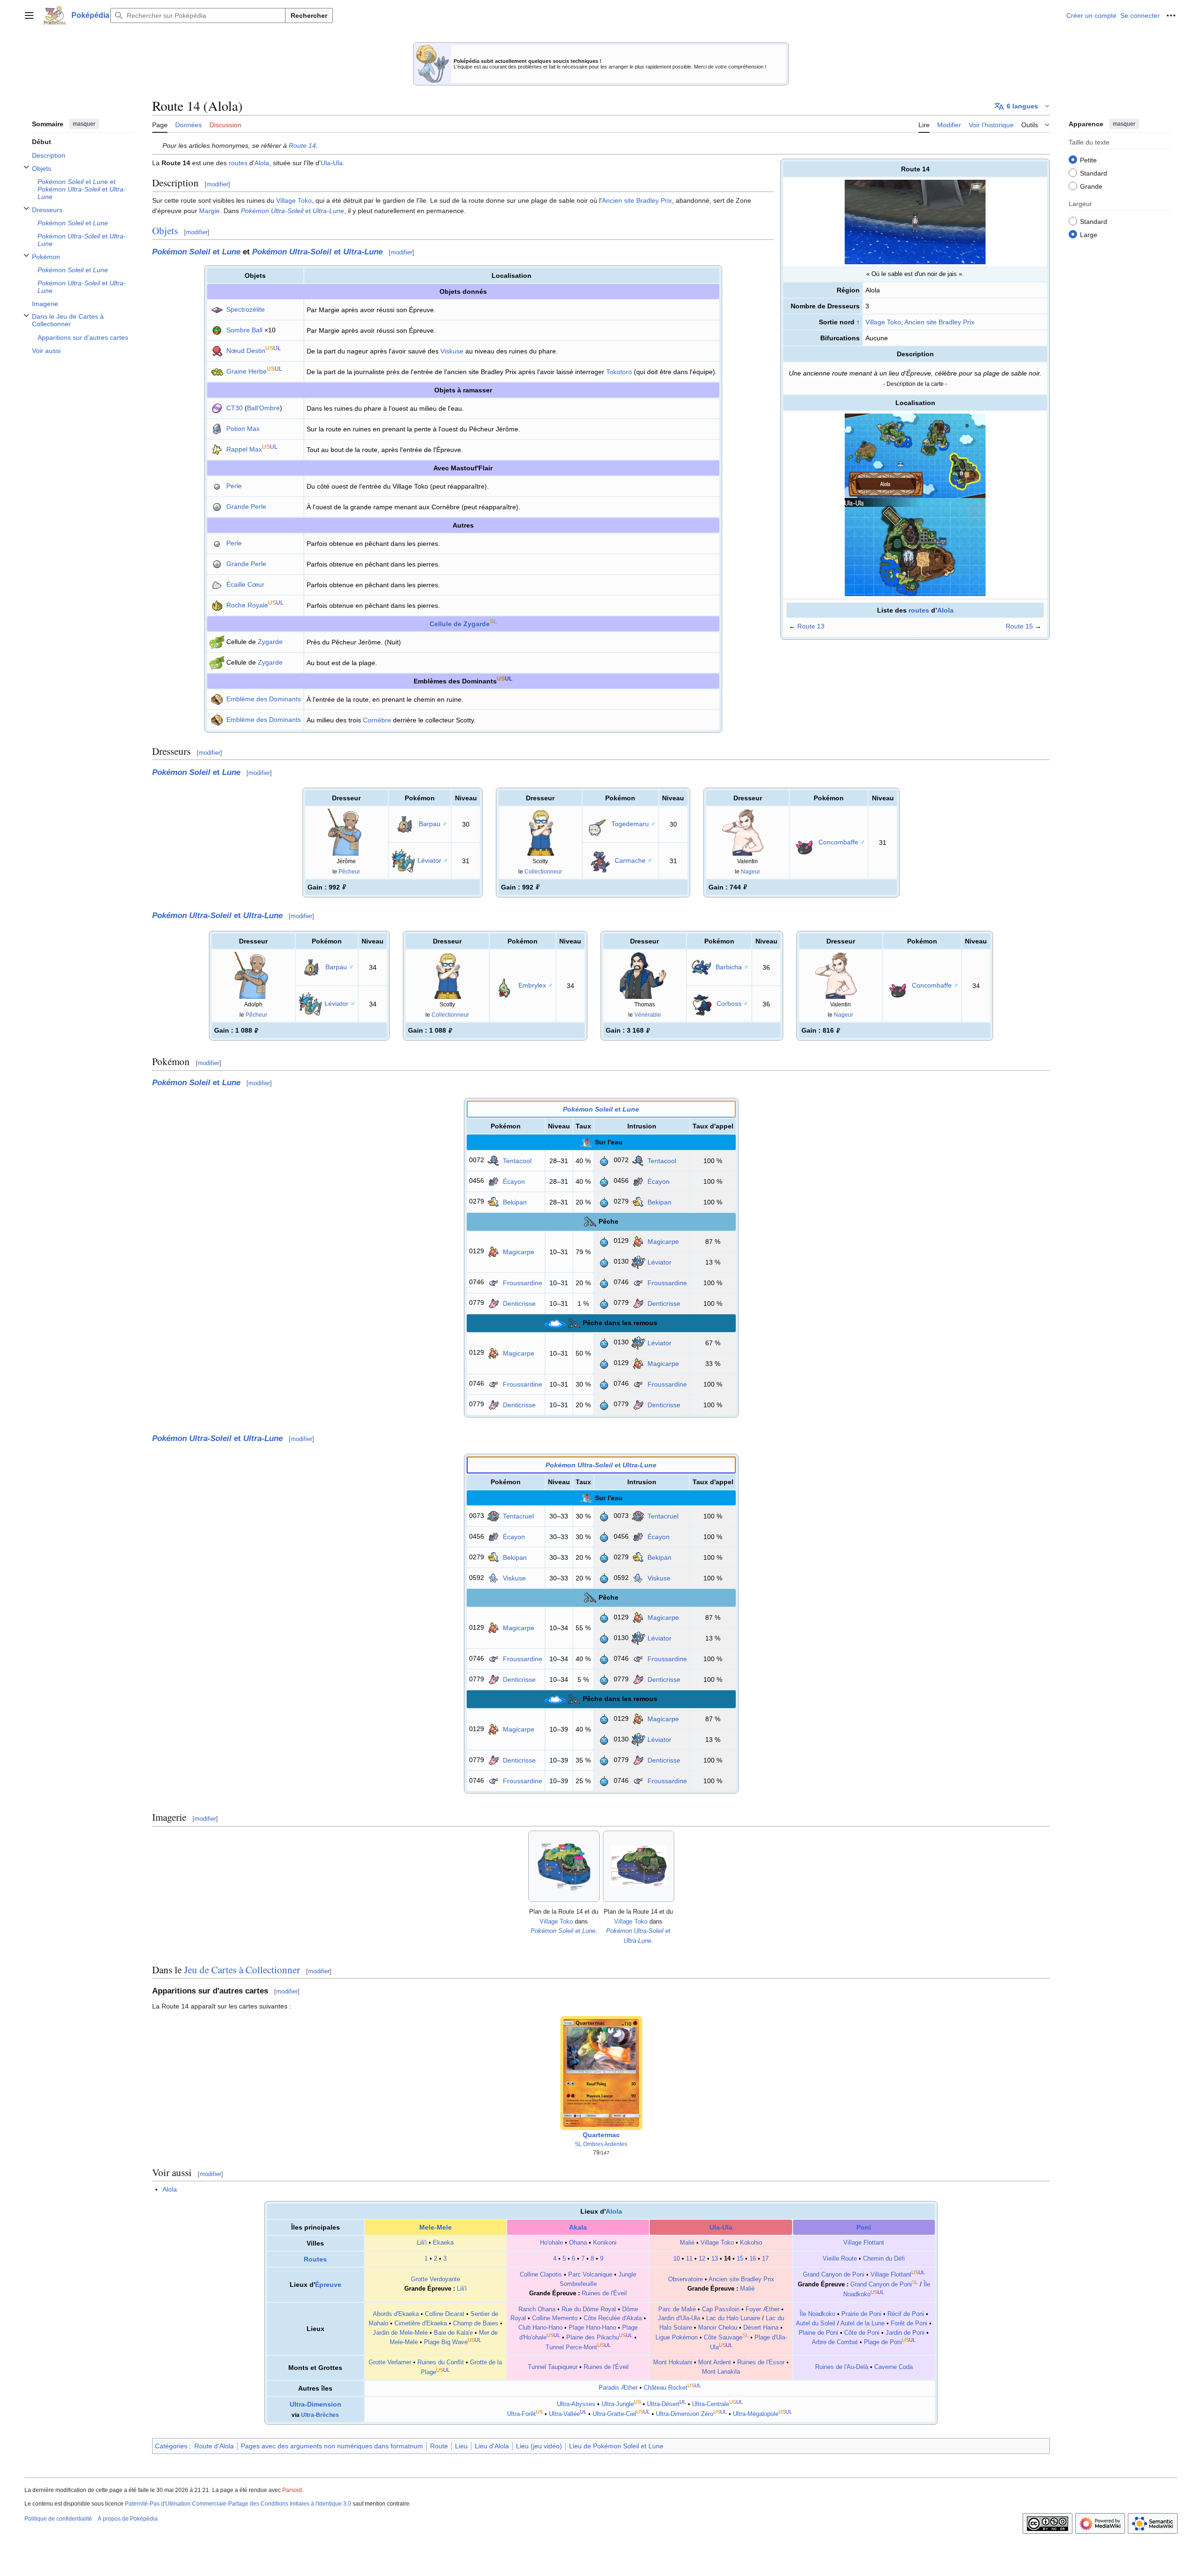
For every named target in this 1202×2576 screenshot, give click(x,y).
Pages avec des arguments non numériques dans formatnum (332, 2446)
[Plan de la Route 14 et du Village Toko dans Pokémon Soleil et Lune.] (564, 1866)
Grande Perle (246, 506)
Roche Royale (247, 605)
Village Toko (883, 322)
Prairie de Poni (861, 2314)
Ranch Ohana (537, 2309)
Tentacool (517, 1161)
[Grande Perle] (217, 506)
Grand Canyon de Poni (834, 2275)
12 (702, 2259)
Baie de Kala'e (453, 2333)
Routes (315, 2259)
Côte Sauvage (723, 2338)
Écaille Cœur (245, 584)
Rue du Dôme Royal (589, 2309)
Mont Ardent (715, 2362)
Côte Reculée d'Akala (613, 2318)
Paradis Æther (618, 2388)
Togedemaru (630, 823)
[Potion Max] (217, 429)
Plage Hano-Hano (592, 2328)
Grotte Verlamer (390, 2362)
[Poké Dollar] (344, 887)
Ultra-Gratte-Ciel (614, 2414)
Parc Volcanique (590, 2275)
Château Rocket (666, 2388)
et (293, 211)
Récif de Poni (906, 2314)
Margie (209, 211)
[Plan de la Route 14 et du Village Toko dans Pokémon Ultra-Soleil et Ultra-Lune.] (639, 1866)
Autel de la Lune (863, 2323)
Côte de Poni (862, 2333)
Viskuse (452, 351)
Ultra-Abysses (576, 2404)
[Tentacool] (493, 1160)
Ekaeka (443, 2243)
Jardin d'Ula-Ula (679, 2318)
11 (689, 2259)
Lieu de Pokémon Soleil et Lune (616, 2446)
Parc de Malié (677, 2309)
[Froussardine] (493, 1282)
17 (765, 2259)
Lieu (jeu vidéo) (539, 2446)
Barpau (430, 823)
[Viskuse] (493, 1578)
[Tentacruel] (493, 1516)
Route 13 (811, 626)
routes (919, 610)
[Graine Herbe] (217, 371)
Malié (687, 2243)
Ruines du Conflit (441, 2362)
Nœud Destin (246, 351)
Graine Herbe (247, 371)
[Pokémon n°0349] (405, 823)
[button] (29, 15)
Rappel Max (244, 449)
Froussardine (523, 1283)
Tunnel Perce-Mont (571, 2347)
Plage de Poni (883, 2343)
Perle (234, 486)
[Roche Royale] (217, 605)
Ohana (578, 2243)
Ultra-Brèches (320, 2415)
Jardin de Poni (905, 2333)
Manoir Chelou (718, 2328)
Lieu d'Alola (492, 2446)
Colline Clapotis (541, 2275)
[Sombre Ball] (217, 330)
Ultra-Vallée (564, 2414)
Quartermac (601, 2135)
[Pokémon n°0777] (597, 823)
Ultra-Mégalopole (756, 2414)
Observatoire (686, 2279)
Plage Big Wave (446, 2343)
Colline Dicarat (445, 2314)
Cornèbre (377, 720)
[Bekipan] (493, 1201)
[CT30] (217, 408)
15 (740, 2259)
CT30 (235, 408)
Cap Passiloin (721, 2309)
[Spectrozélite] (217, 309)
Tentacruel (518, 1516)
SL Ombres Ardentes (601, 2144)
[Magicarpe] (493, 1251)
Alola (945, 610)
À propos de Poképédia (128, 2519)
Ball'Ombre (263, 408)
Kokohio (751, 2243)
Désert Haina (761, 2328)
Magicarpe (519, 1252)
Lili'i (422, 2243)
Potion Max (243, 429)
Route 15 (1019, 626)
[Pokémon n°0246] (504, 985)
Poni (864, 2227)
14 (727, 2259)
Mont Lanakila (721, 2372)
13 (715, 2259)
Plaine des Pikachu (593, 2338)
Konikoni (605, 2243)
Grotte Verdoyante (435, 2279)
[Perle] (217, 486)
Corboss (729, 1004)
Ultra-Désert (663, 2404)
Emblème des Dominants (264, 699)
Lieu (461, 2446)
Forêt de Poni (909, 2323)
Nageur (751, 871)
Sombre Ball (244, 330)
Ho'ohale (551, 2243)
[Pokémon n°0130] (403, 860)
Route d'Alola (214, 2446)
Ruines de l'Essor (761, 2362)
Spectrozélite (246, 309)
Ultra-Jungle (618, 2404)
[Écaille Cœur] (217, 584)
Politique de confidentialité (58, 2519)
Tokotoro (619, 372)
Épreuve (328, 2285)
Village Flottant (864, 2243)
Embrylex (532, 985)
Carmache (630, 860)
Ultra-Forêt (521, 2414)
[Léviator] (638, 1261)
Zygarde (270, 642)
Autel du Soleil (816, 2323)
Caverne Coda (894, 2367)
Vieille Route (840, 2259)
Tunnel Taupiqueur (553, 2367)
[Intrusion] (604, 1160)
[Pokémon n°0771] (804, 842)
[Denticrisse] (493, 1303)
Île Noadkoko (817, 2314)
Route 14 (302, 146)
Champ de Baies (476, 2323)
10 (677, 2259)
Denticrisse (519, 1303)
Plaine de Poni (818, 2333)
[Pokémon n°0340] (701, 967)
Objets (165, 230)
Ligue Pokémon (677, 2338)
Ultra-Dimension (316, 2404)
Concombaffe (838, 842)
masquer (84, 124)
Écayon (514, 1181)
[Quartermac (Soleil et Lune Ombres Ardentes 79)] (601, 2072)
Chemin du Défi (884, 2259)
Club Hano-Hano (540, 2328)
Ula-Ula (332, 163)
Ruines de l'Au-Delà (842, 2367)
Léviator (429, 860)
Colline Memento (555, 2318)
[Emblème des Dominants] (217, 699)
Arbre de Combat (835, 2343)
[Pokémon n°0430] (702, 1004)
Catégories (171, 2446)
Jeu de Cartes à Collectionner (242, 1970)
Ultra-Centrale (711, 2404)
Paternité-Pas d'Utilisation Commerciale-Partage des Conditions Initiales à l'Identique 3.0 (238, 2504)
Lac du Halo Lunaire (733, 2318)
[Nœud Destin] (217, 351)
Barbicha (729, 967)
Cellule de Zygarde (460, 624)
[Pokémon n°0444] (601, 860)
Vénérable (648, 1015)
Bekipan (515, 1202)
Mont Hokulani (673, 2362)
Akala (578, 2227)
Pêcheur (349, 871)
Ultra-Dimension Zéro (685, 2414)
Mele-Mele (435, 2227)
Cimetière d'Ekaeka (421, 2323)
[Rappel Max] (217, 449)
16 (753, 2259)
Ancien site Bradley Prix (939, 322)
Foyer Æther (763, 2309)
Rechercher (309, 15)
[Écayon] (493, 1181)
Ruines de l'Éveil (604, 2293)
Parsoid (292, 2490)
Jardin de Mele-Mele (400, 2333)
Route (439, 2446)
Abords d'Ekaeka (396, 2314)
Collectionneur (543, 871)
